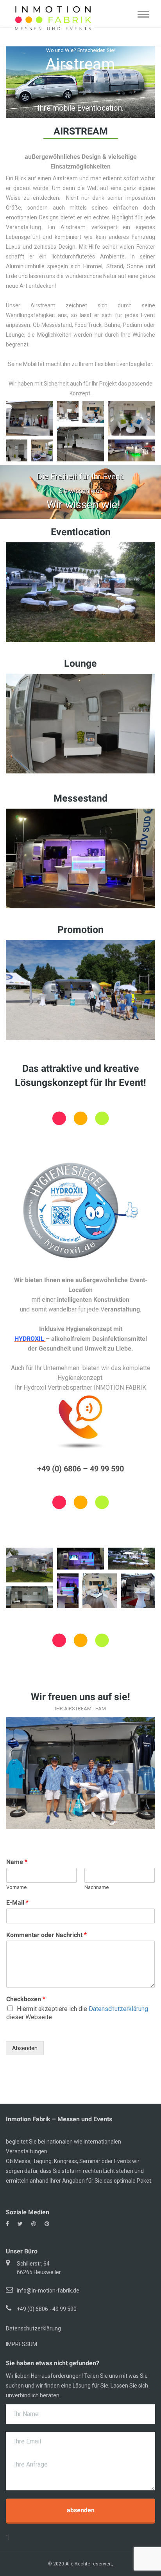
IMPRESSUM (21, 2344)
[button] (30, 418)
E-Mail (17, 1902)
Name (17, 1862)
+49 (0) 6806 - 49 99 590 (47, 2309)
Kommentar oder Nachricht (47, 1935)
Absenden (25, 2048)
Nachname (97, 1887)
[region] (80, 81)
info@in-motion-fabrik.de (48, 2291)
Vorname (16, 1887)
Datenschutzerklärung (118, 2009)
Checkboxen (26, 1999)
